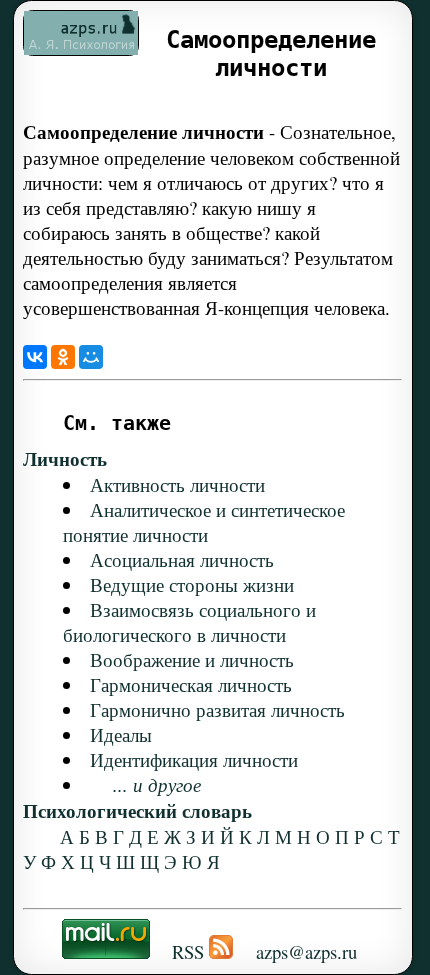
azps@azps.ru (306, 951)
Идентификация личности (194, 759)
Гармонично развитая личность (217, 709)
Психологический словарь (137, 810)
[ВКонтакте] (35, 357)
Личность (65, 458)
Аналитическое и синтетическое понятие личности (204, 522)
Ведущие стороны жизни (192, 584)
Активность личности (177, 484)
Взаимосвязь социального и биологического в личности (189, 622)
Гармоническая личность (191, 684)
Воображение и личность (192, 659)
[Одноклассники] (63, 357)
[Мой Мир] (91, 357)
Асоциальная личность (182, 559)
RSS (188, 951)
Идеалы (121, 734)
